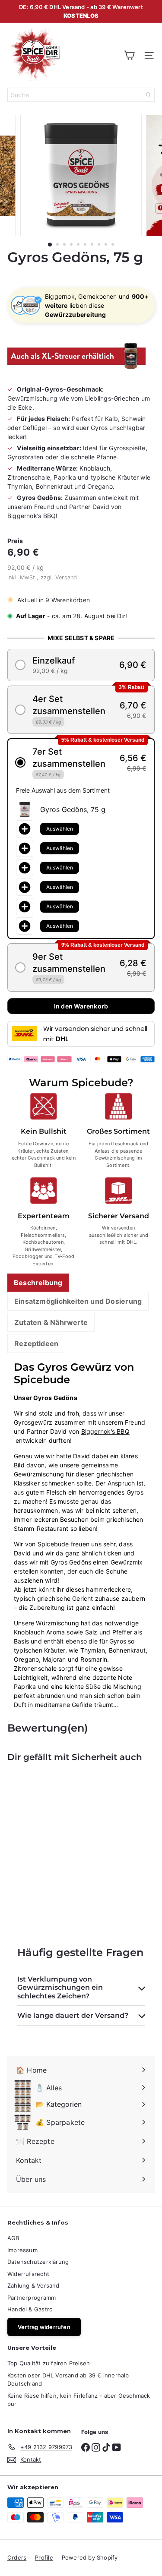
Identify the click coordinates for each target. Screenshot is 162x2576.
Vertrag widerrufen (44, 2327)
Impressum (22, 2250)
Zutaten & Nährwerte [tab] (51, 1322)
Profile (44, 2557)
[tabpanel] (81, 1535)
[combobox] (81, 95)
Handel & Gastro (30, 2309)
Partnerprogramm (32, 2298)
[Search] (148, 95)
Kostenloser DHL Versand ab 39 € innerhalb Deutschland (68, 2380)
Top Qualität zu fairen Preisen (49, 2363)
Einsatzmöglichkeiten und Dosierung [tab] (78, 1301)
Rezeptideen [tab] (36, 1343)
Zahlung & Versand (33, 2285)
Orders (17, 2557)
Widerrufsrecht (28, 2274)
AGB (13, 2238)
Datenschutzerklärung (38, 2262)
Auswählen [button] (60, 829)
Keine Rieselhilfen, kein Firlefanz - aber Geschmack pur (79, 2400)
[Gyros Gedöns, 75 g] (61, 1840)
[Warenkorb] (129, 55)
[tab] (38, 1283)
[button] (81, 665)
